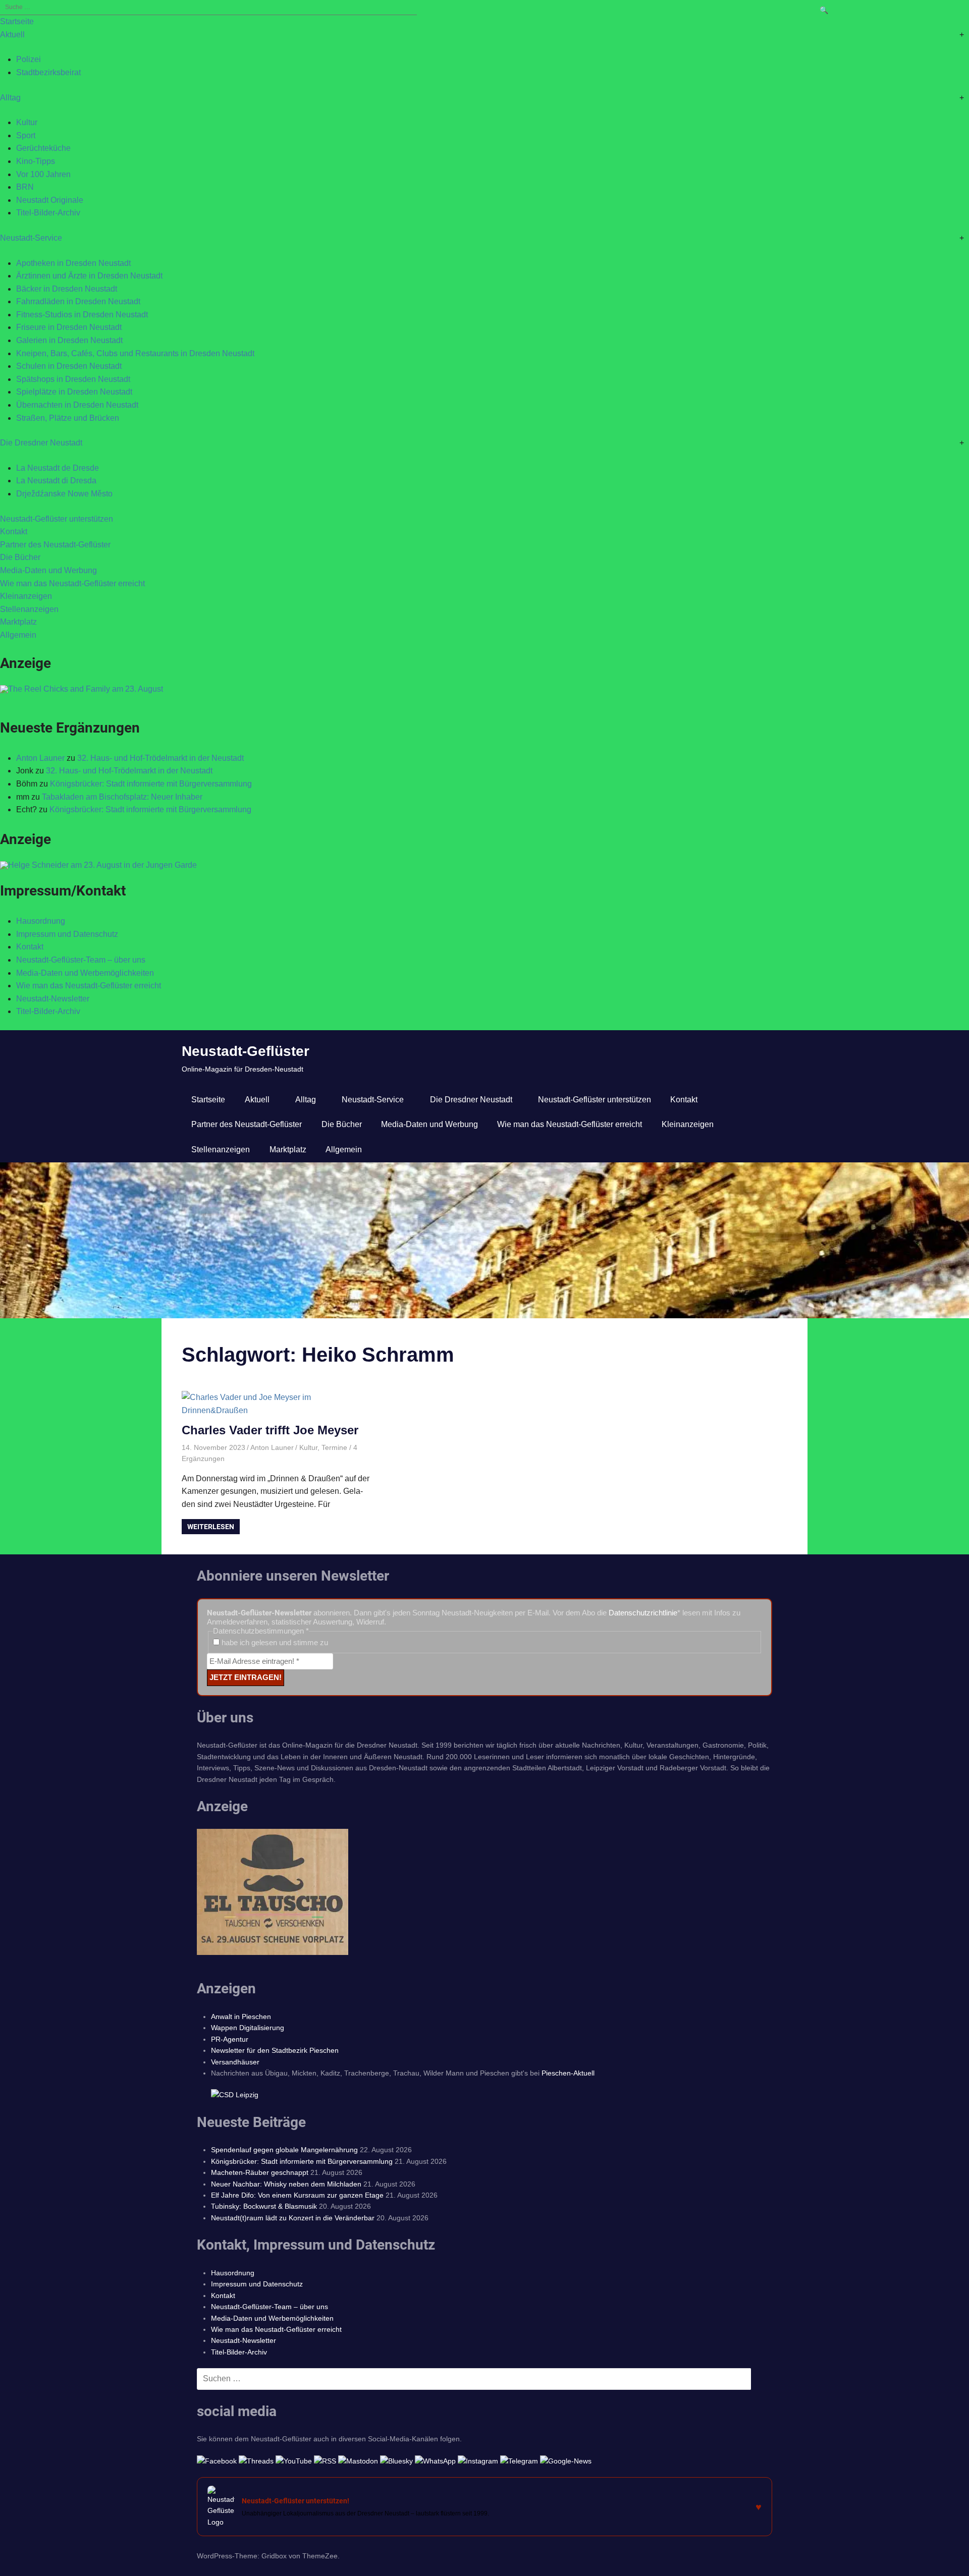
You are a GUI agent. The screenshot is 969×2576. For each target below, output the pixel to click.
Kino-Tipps (36, 161)
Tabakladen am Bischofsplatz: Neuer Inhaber (122, 797)
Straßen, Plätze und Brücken (68, 418)
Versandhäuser (235, 2062)
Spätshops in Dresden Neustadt (73, 379)
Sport (26, 135)
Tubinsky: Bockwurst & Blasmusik (264, 2206)
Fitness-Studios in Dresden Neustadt (82, 315)
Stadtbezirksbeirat (48, 72)
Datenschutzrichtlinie (643, 1613)
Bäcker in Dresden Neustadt (67, 289)
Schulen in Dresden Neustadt (69, 366)
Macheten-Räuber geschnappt (260, 2172)
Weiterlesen (211, 1527)
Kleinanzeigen (26, 596)
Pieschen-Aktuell (568, 2073)
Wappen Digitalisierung (248, 2028)
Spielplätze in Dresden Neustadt (74, 392)
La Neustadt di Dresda (56, 481)
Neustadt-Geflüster (246, 1051)
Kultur (27, 122)
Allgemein (18, 635)
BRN (25, 187)
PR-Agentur (230, 2039)
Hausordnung (41, 921)
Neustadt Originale (50, 200)
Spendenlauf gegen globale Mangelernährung (284, 2150)
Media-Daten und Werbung (48, 570)
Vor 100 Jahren (43, 174)
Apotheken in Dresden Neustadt (73, 263)
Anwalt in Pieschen (241, 2017)
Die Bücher (20, 557)
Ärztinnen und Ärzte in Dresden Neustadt (89, 276)
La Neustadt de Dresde (58, 468)
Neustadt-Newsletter (53, 999)
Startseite (17, 21)
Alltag (10, 98)
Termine (334, 1447)
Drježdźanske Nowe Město (64, 494)
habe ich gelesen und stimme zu (274, 1642)
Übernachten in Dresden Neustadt (77, 405)
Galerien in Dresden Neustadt (69, 340)
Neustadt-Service (31, 238)
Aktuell (12, 35)
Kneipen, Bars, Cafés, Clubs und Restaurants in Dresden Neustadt (135, 353)
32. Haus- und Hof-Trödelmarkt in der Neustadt (160, 758)
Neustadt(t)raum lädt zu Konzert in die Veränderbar (293, 2218)
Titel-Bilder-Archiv (48, 213)
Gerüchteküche (43, 148)
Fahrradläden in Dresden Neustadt (78, 301)
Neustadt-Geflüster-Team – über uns (81, 960)
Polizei (29, 59)
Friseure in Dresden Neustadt (69, 327)
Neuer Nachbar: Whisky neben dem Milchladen (286, 2184)
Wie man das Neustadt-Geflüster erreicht (72, 583)
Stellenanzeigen (29, 609)
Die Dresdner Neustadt (41, 443)
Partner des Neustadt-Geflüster (55, 545)
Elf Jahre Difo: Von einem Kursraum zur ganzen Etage (297, 2195)
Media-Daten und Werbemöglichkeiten (85, 973)
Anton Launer (40, 758)
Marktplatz (18, 622)
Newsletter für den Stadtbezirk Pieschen (275, 2050)
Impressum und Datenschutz (67, 934)
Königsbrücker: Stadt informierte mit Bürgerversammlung (151, 784)
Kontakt (14, 531)
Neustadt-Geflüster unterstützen (57, 519)
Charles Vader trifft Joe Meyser (270, 1430)
